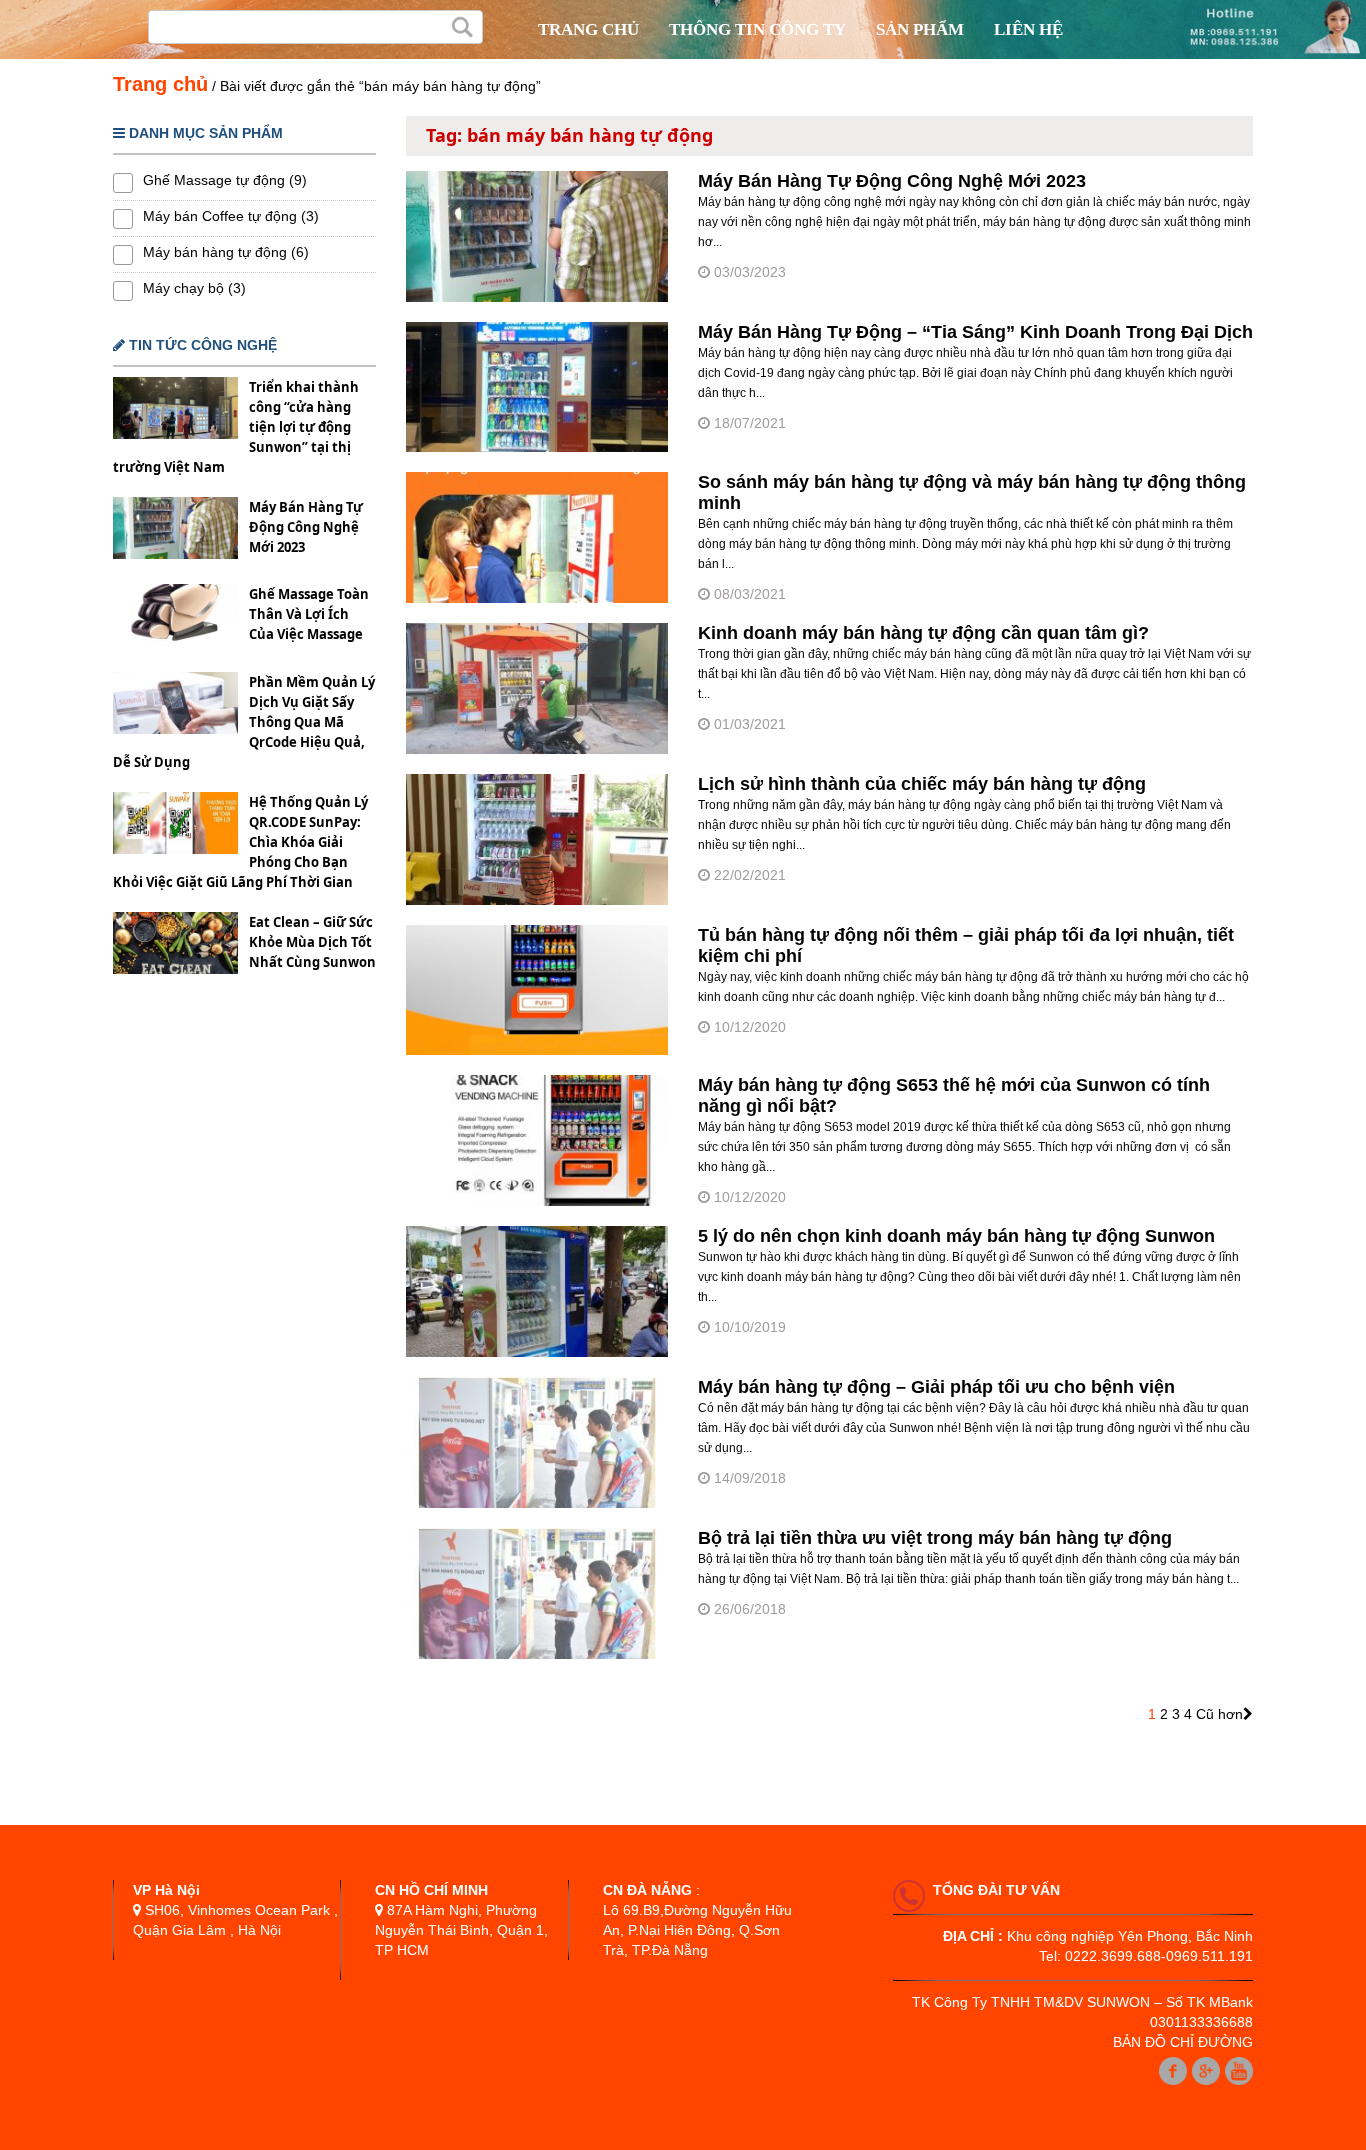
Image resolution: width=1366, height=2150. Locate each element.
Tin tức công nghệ (201, 345)
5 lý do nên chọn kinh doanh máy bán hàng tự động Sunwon (956, 1236)
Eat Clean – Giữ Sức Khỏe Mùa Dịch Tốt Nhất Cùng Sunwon (312, 942)
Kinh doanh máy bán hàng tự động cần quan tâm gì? (923, 633)
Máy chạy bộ (183, 288)
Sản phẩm (920, 29)
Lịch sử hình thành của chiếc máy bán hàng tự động (922, 784)
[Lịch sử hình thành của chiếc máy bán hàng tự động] (537, 900)
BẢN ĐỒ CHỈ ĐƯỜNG (1183, 2042)
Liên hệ (1028, 29)
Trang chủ (588, 29)
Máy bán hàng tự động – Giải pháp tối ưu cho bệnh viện (936, 1387)
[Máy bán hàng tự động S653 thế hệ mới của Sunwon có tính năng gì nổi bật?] (537, 1201)
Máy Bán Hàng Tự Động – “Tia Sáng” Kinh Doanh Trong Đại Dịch (975, 332)
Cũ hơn (1219, 1714)
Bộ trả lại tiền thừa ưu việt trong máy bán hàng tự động (935, 1538)
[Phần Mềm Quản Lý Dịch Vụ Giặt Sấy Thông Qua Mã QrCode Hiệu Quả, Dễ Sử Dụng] (175, 705)
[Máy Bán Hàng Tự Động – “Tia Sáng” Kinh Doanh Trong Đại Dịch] (537, 447)
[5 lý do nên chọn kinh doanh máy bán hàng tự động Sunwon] (537, 1352)
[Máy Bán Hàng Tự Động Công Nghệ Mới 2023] (175, 530)
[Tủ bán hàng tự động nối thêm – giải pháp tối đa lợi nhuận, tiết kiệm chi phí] (537, 1050)
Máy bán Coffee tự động (220, 216)
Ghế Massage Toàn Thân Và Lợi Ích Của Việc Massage (309, 614)
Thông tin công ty (757, 29)
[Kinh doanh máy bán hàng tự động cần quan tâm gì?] (537, 749)
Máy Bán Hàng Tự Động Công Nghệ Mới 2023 (306, 527)
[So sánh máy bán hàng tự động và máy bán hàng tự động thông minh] (537, 598)
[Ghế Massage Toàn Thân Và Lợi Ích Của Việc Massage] (175, 617)
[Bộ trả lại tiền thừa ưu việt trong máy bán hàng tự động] (537, 1654)
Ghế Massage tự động (214, 180)
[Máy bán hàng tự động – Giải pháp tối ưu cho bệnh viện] (537, 1503)
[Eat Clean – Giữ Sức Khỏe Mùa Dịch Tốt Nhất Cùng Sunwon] (175, 945)
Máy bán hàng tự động (215, 252)
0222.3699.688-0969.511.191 (1159, 1956)
